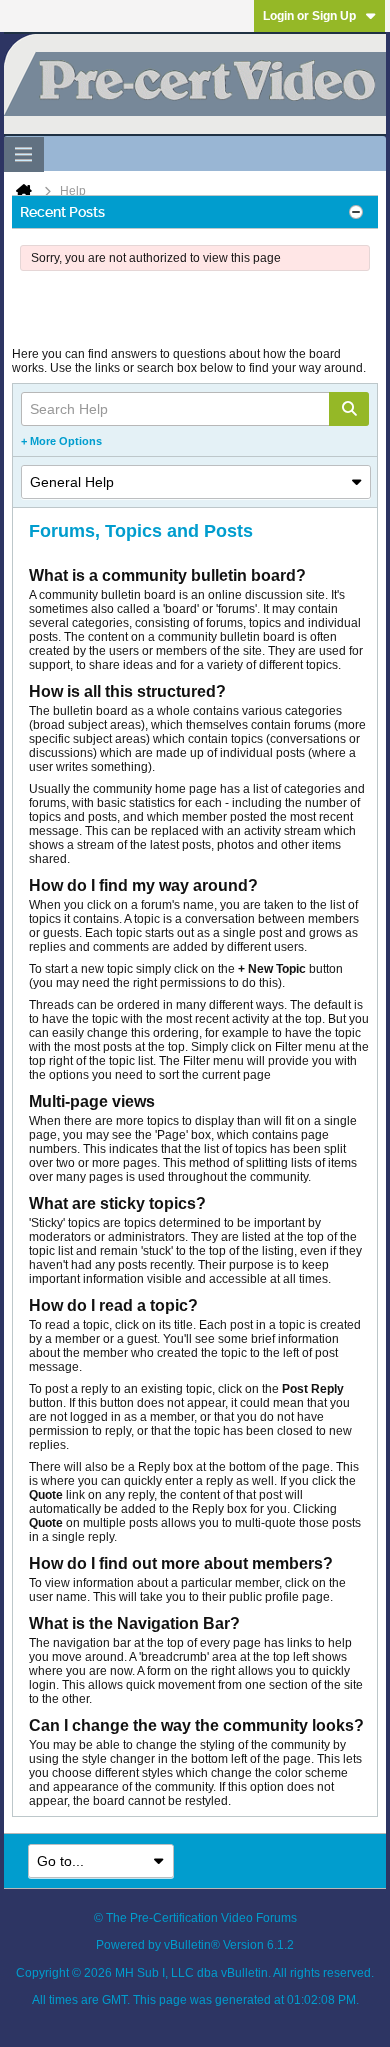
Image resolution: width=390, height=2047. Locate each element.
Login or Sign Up (309, 16)
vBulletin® (192, 1945)
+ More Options (61, 441)
